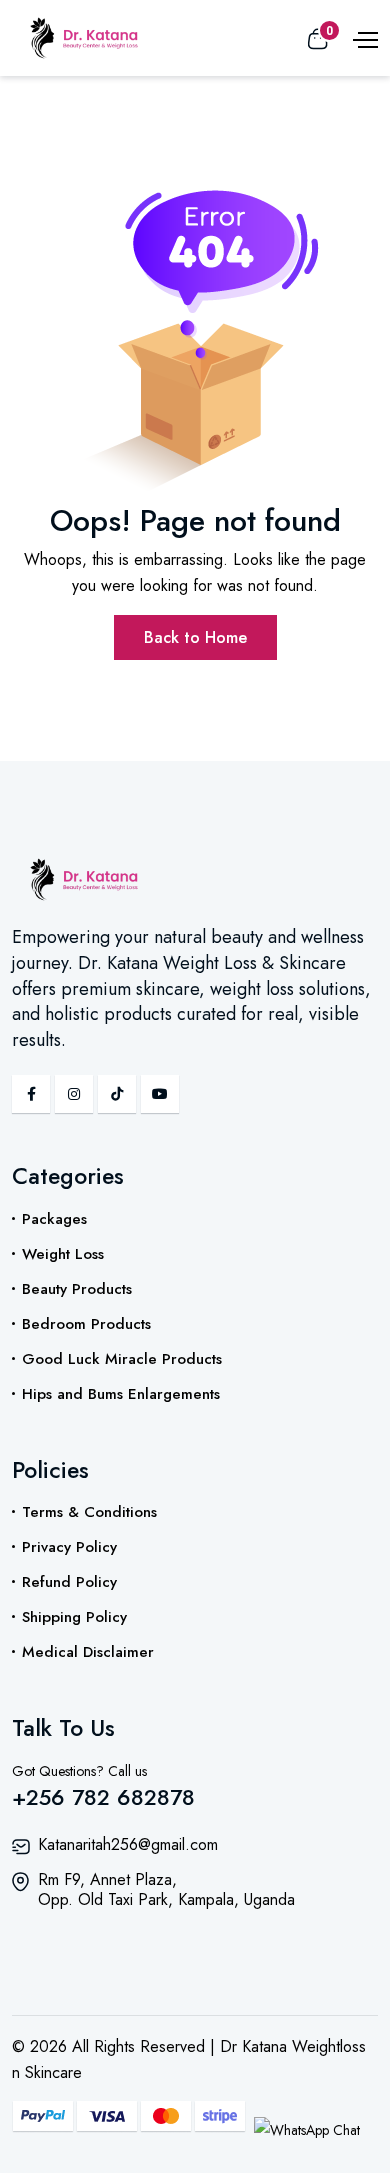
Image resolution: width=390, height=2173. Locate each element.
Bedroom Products (86, 1324)
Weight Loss (63, 1254)
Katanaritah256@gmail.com (128, 1844)
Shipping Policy (74, 1617)
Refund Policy (69, 1582)
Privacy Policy (69, 1547)
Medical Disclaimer (88, 1652)
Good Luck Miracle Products (122, 1359)
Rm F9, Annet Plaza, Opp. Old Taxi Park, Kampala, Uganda (166, 1889)
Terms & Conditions (89, 1512)
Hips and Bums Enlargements (121, 1394)
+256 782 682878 (103, 1797)
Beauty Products (77, 1289)
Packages (54, 1219)
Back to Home (195, 637)
